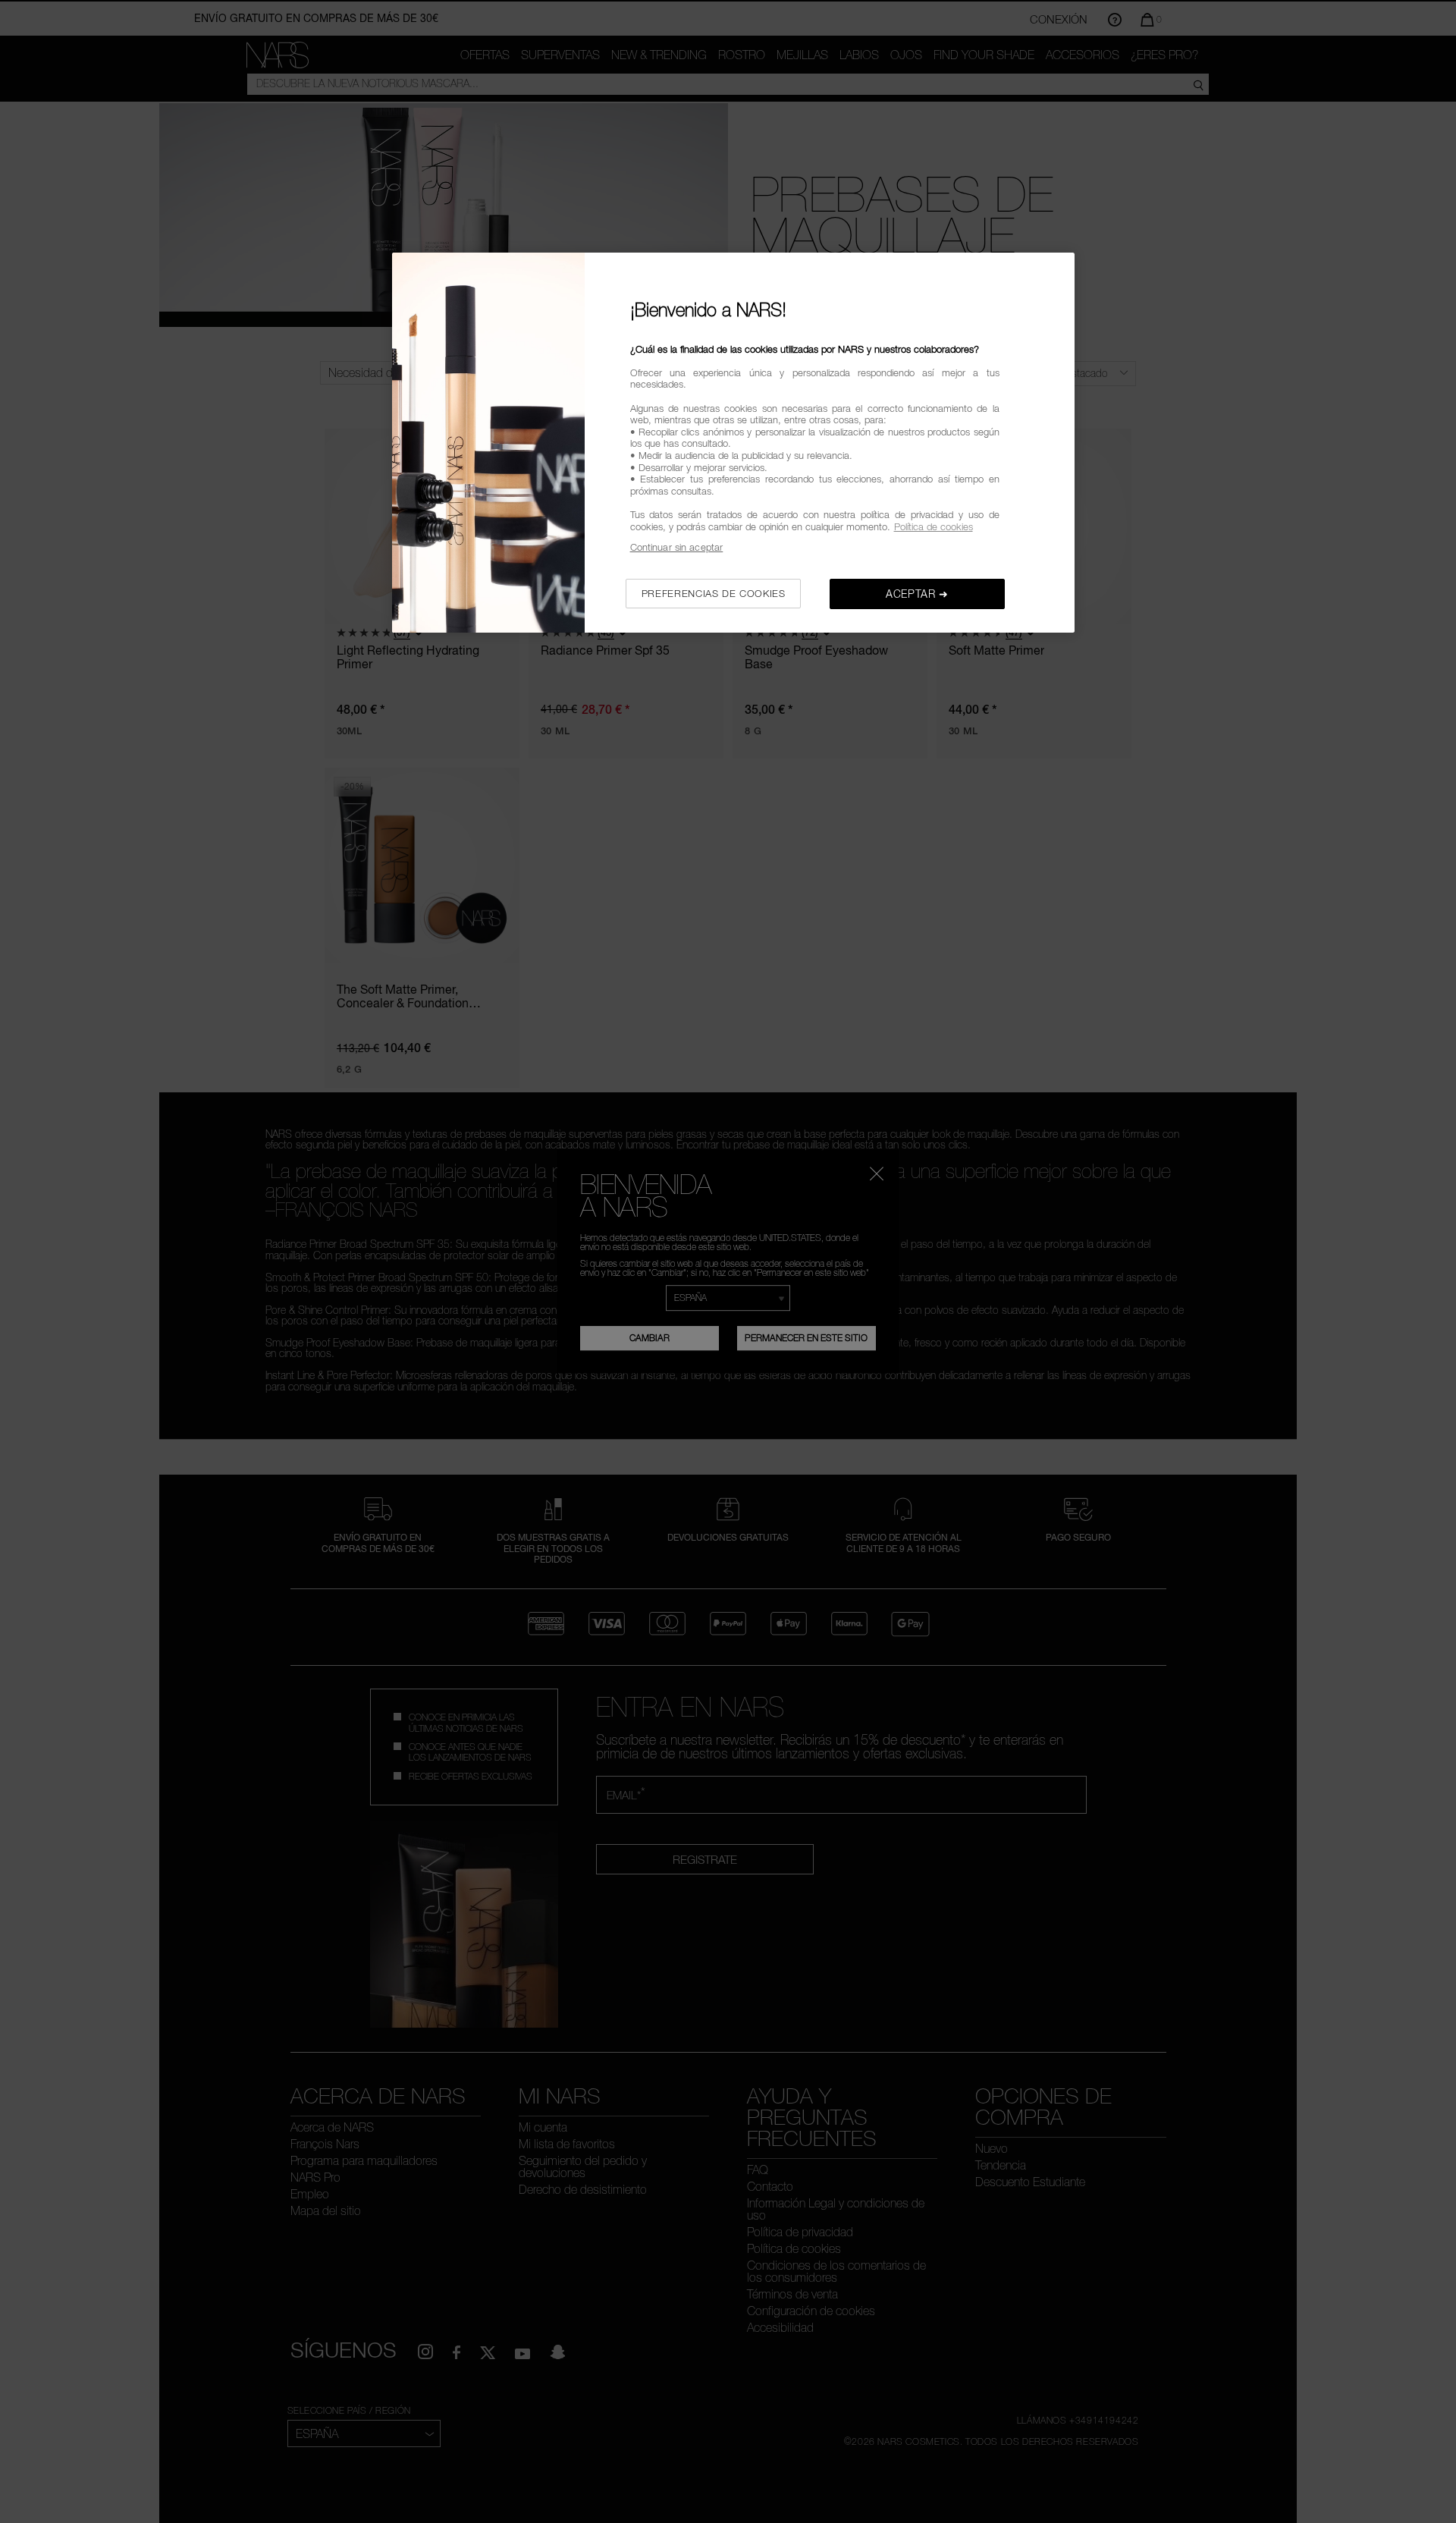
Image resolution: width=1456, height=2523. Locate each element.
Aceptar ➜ (917, 594)
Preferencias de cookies (714, 593)
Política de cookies (934, 526)
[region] (733, 443)
